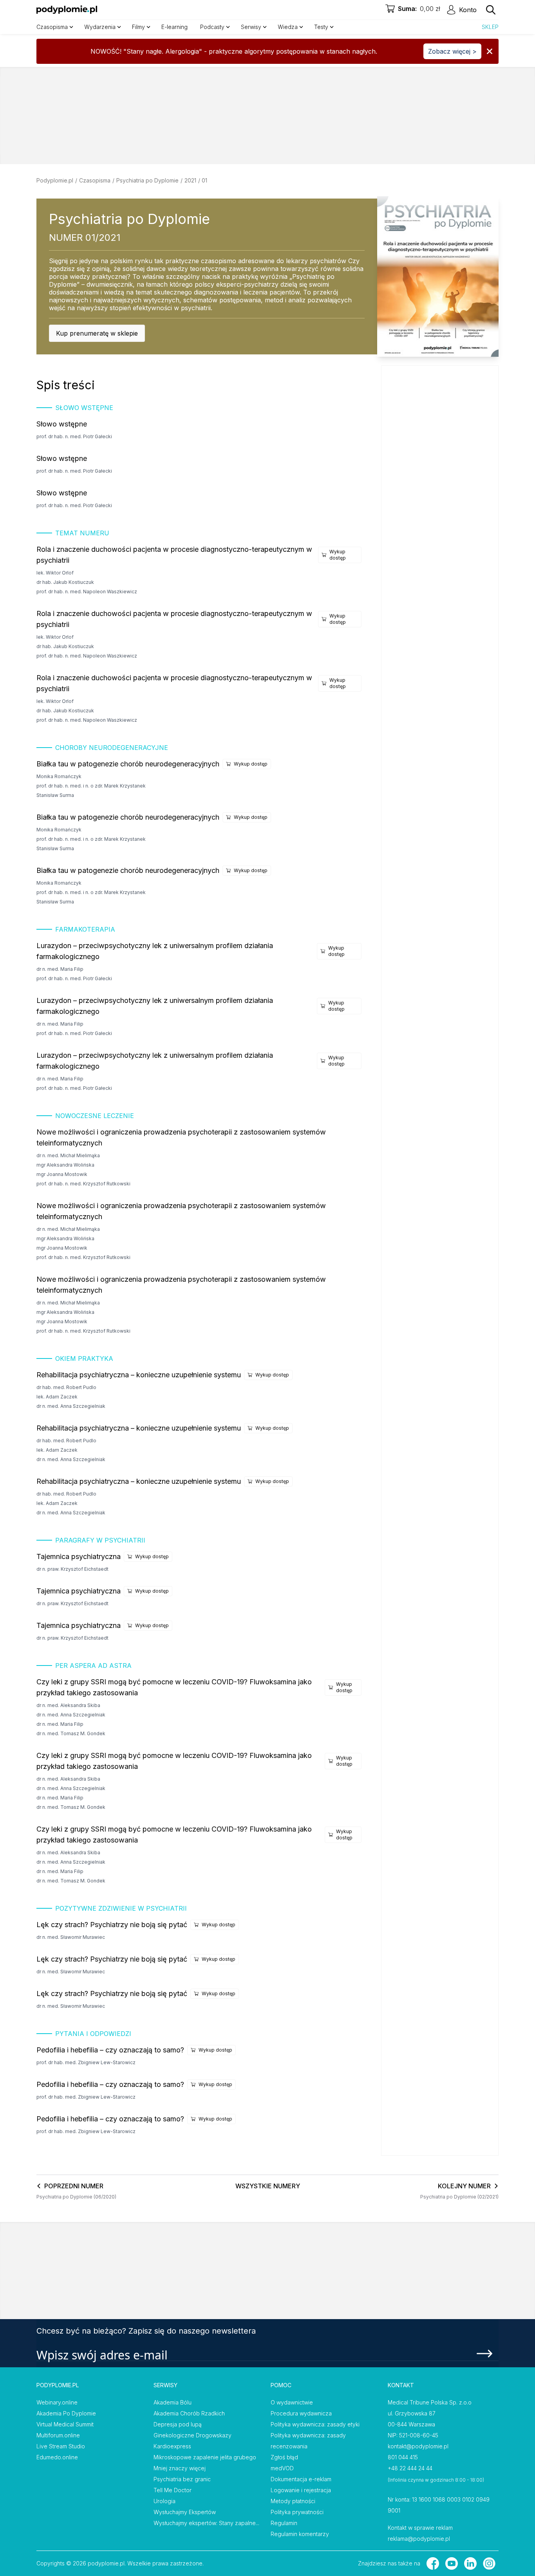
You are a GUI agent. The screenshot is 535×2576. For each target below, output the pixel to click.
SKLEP (490, 27)
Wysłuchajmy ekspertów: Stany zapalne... (206, 2523)
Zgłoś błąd (284, 2457)
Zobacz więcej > (452, 51)
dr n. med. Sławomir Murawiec (71, 1937)
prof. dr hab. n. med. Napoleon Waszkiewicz (87, 592)
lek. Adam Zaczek (57, 1397)
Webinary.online (57, 2402)
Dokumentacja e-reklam (301, 2479)
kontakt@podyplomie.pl (418, 2446)
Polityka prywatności (297, 2512)
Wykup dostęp (338, 555)
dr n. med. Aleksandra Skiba (68, 1705)
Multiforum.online (58, 2435)
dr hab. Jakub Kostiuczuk (65, 582)
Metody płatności (293, 2501)
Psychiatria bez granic (182, 2479)
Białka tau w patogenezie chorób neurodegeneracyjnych (128, 764)
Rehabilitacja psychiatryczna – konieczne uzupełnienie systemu (139, 1375)
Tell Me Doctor (173, 2490)
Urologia (164, 2501)
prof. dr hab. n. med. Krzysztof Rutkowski (83, 1184)
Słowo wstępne (62, 424)
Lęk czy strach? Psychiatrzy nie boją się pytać (112, 1925)
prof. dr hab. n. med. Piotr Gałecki (74, 436)
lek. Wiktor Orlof (55, 573)
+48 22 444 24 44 (410, 2468)
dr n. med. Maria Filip (60, 969)
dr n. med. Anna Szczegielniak (71, 1406)
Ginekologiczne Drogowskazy (192, 2435)
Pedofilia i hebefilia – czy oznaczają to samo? (110, 2050)
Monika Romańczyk (59, 776)
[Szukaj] (491, 10)
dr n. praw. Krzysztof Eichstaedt (72, 1569)
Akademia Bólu (173, 2402)
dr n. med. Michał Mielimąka (68, 1155)
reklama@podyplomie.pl (419, 2539)
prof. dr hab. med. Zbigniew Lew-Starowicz (86, 2062)
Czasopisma (95, 180)
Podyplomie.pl (55, 180)
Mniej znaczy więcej (180, 2468)
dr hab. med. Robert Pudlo (66, 1387)
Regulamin (284, 2523)
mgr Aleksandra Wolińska (65, 1165)
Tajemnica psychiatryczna (79, 1556)
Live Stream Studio (61, 2446)
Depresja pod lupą (178, 2424)
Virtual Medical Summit (65, 2424)
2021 (190, 180)
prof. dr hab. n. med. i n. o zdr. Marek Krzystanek (91, 786)
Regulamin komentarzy (300, 2534)
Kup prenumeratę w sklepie (97, 333)
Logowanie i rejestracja (301, 2490)
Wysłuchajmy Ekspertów (185, 2512)
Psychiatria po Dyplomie (147, 180)
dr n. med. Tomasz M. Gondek (71, 1733)
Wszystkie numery (268, 2186)
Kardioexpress (172, 2446)
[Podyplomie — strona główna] (67, 10)
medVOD (282, 2468)
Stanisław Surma (55, 795)
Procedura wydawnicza (301, 2413)
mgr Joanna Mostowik (62, 1174)
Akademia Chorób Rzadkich (189, 2413)
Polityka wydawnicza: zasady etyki (315, 2424)
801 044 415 (403, 2457)
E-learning (174, 27)
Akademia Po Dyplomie (66, 2413)
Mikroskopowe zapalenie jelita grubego (205, 2457)
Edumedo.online (57, 2457)
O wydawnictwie (292, 2402)
